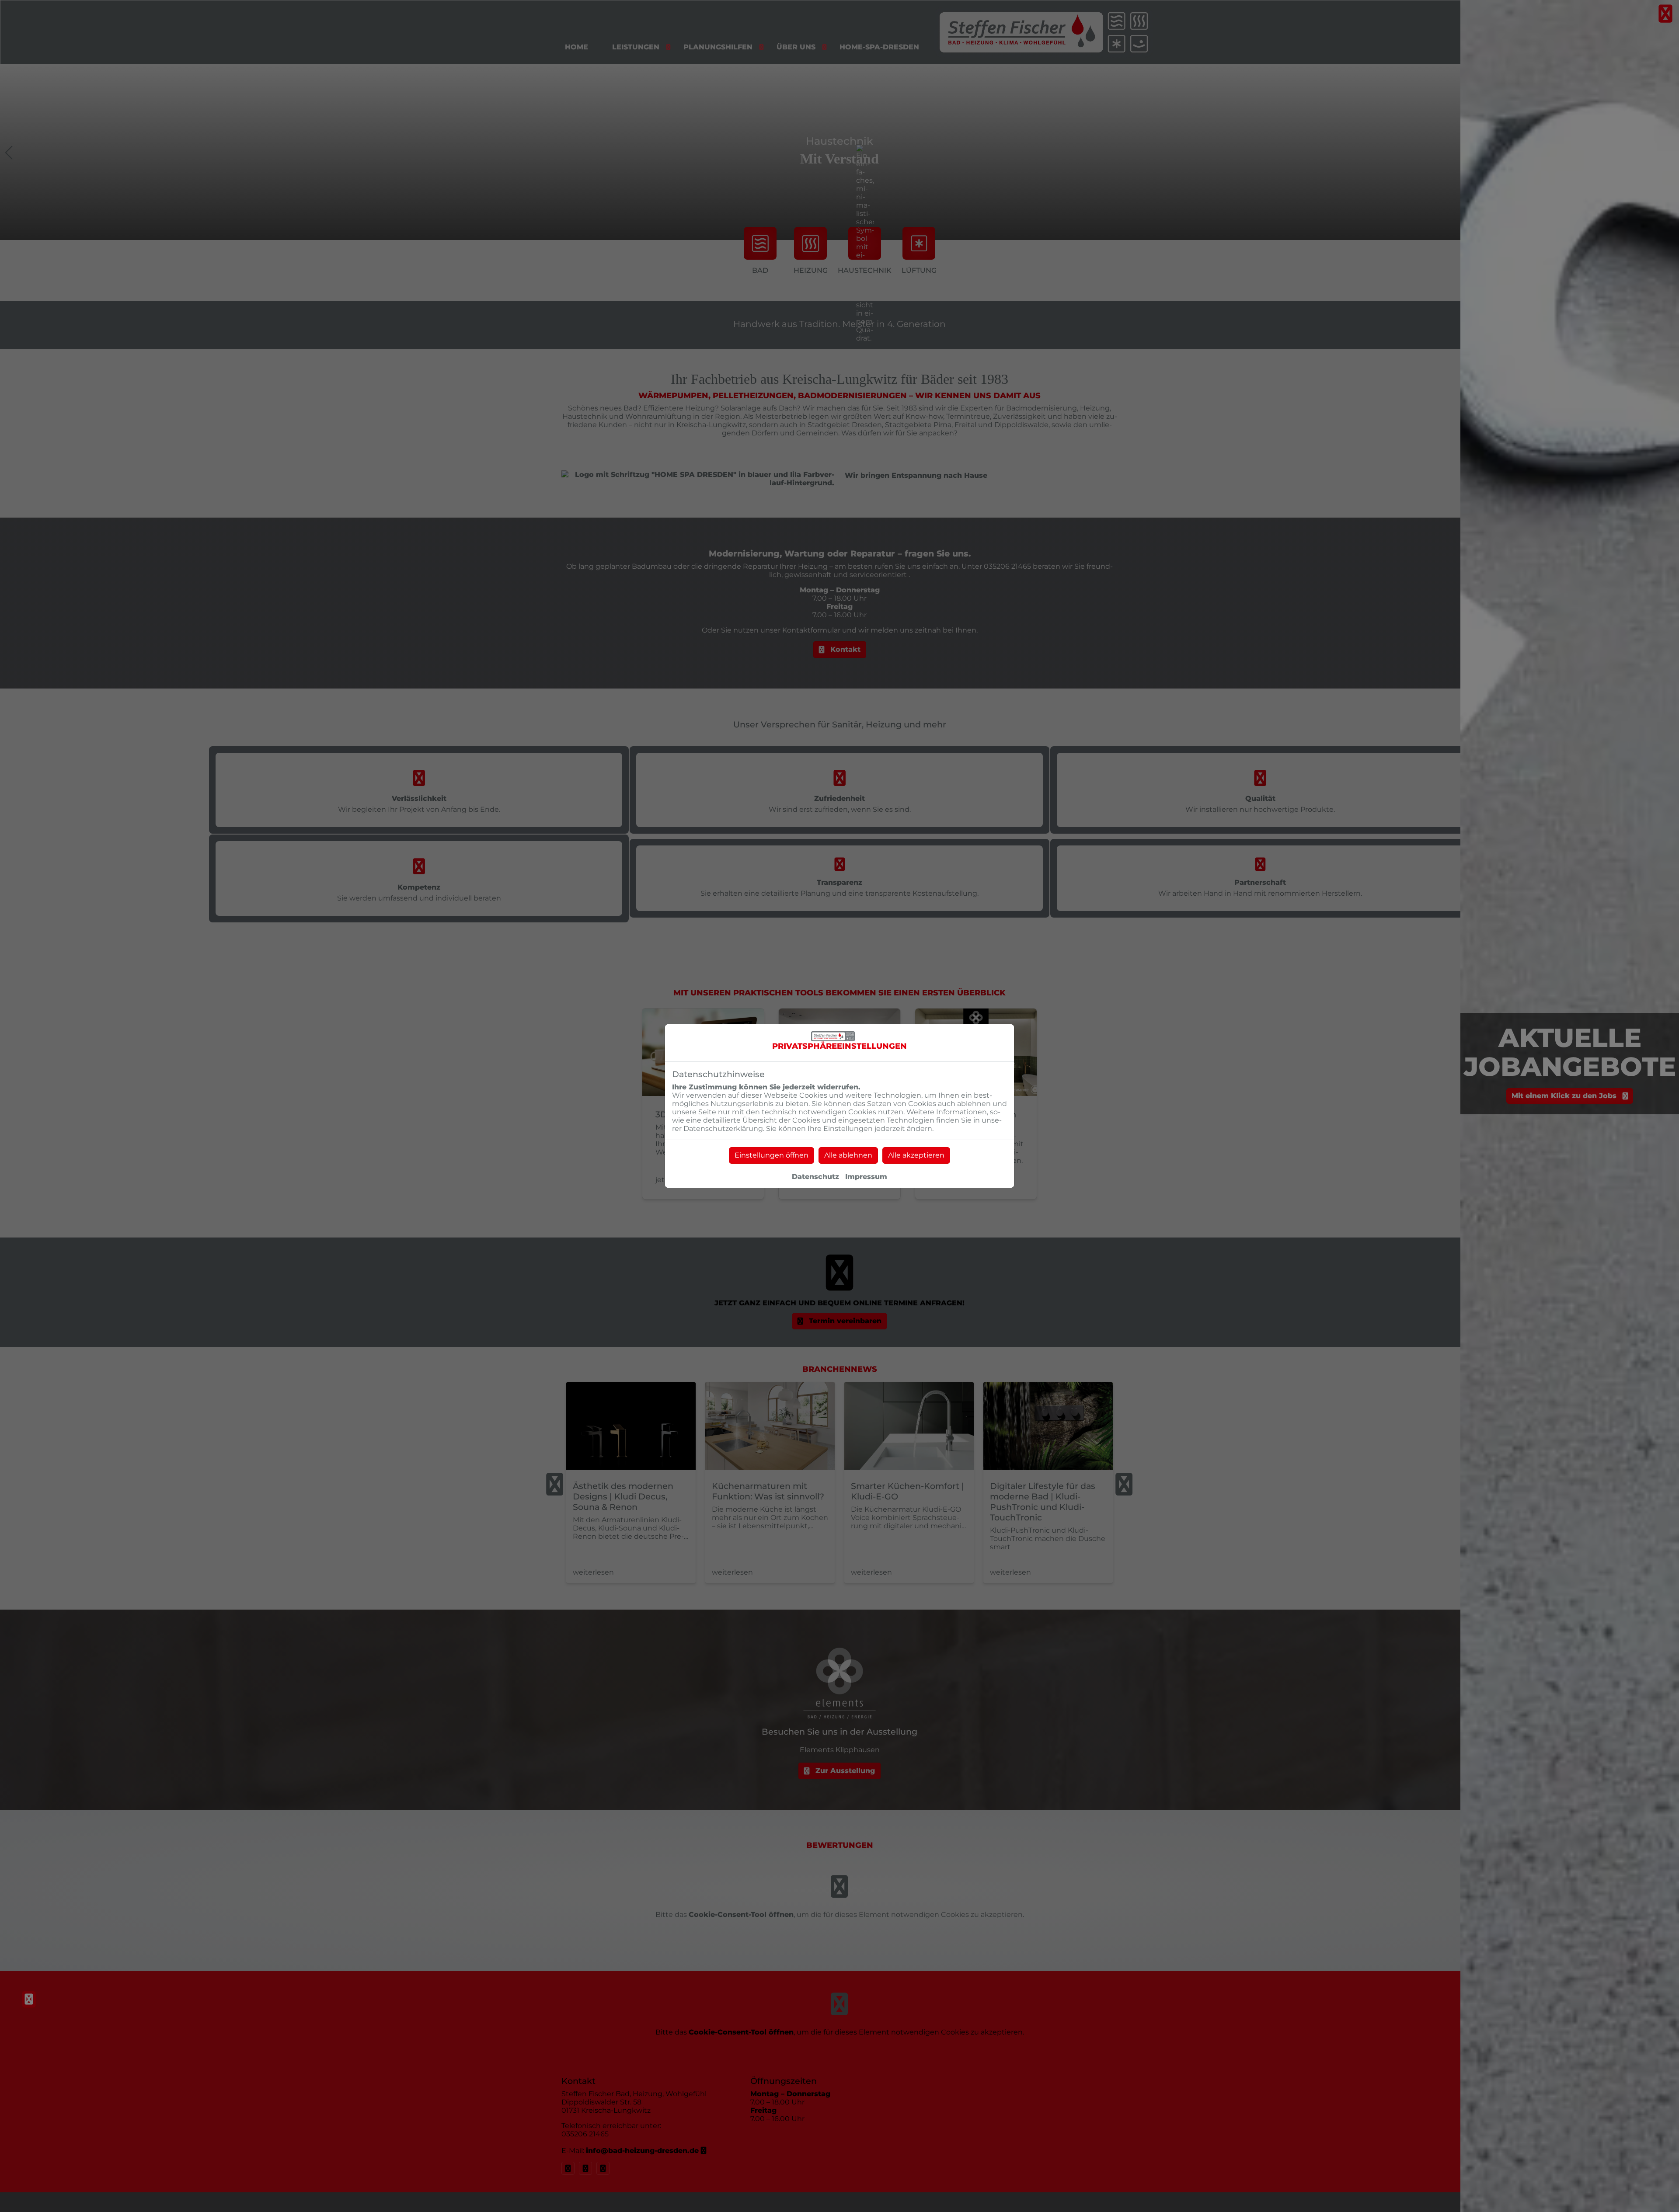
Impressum (866, 1177)
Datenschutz (815, 1177)
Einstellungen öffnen (772, 1155)
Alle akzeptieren (916, 1155)
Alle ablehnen (848, 1155)
